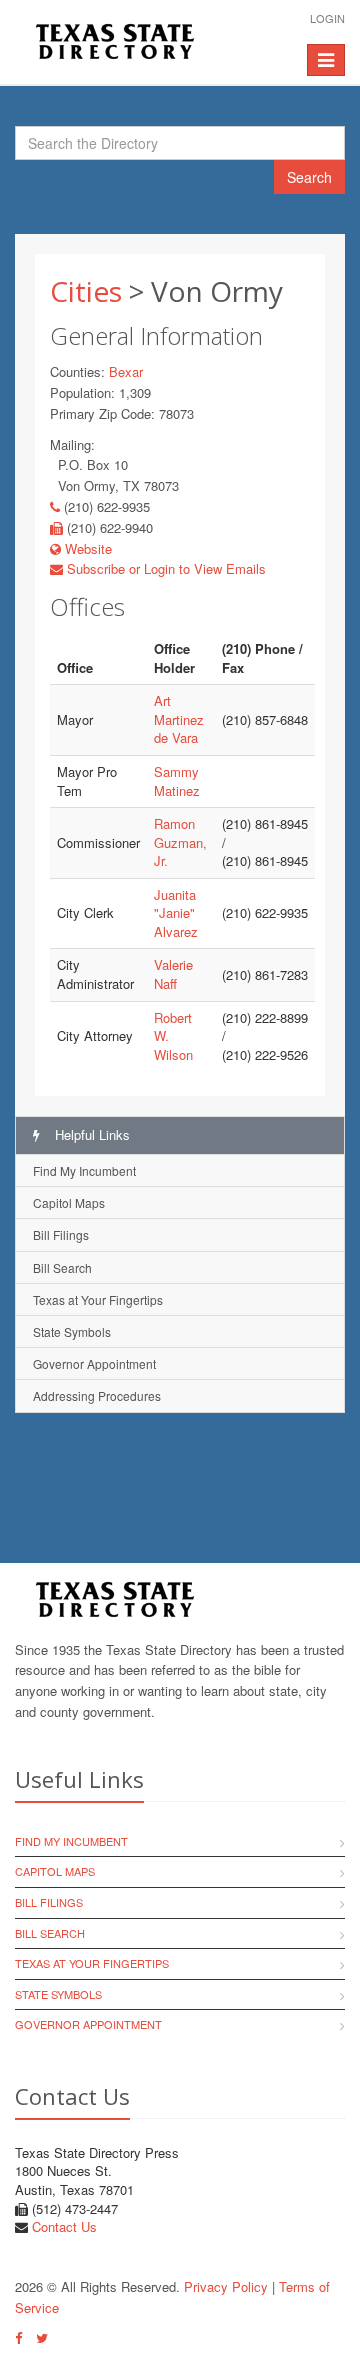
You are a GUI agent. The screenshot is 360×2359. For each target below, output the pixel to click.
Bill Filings (61, 1234)
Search (309, 177)
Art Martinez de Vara (179, 719)
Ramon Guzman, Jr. (180, 842)
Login (327, 18)
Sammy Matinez (177, 781)
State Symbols (72, 1331)
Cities (86, 291)
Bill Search (62, 1267)
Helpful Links (90, 1134)
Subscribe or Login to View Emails (164, 568)
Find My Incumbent (84, 1170)
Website (86, 548)
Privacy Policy (226, 2286)
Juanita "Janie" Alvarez (176, 913)
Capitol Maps (69, 1202)
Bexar (126, 371)
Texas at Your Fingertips (98, 1299)
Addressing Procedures (97, 1395)
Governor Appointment (94, 1363)
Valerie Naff (173, 974)
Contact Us (64, 2226)
